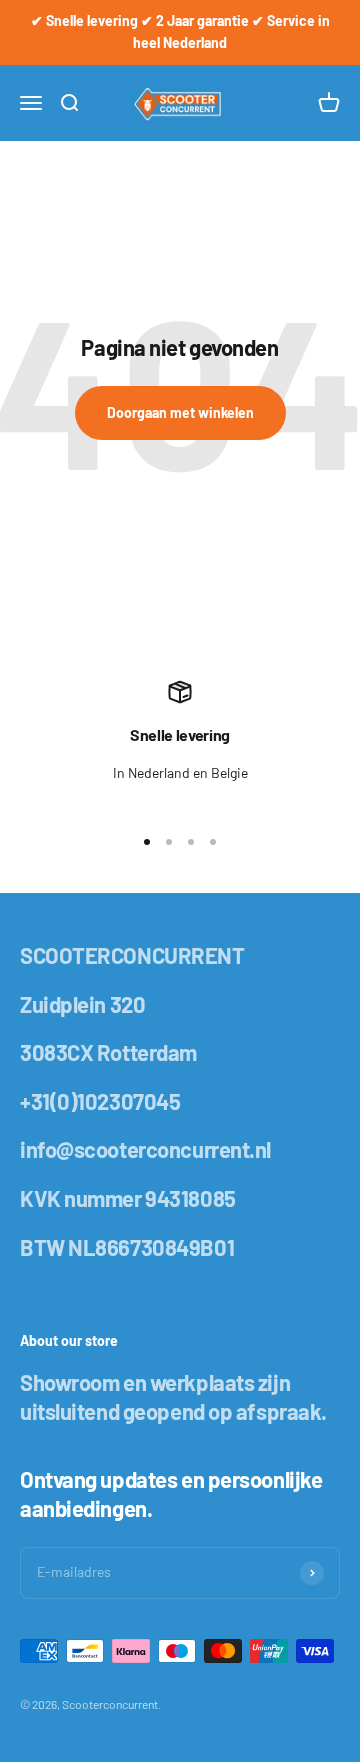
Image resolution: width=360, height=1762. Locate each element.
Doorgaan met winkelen (180, 412)
